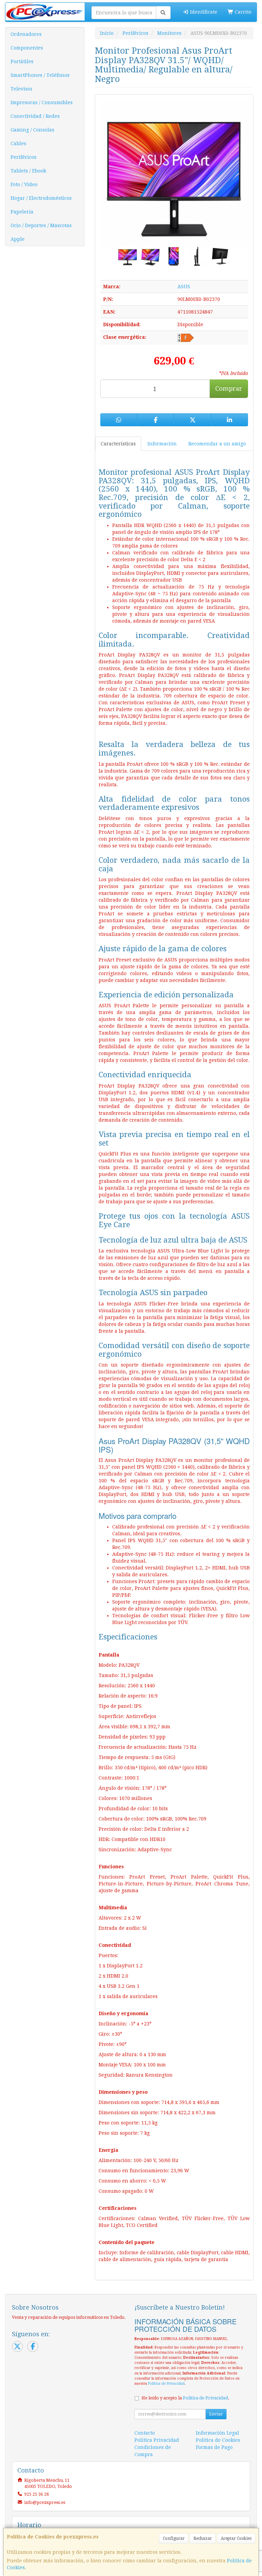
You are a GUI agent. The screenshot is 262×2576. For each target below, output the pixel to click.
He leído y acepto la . (185, 2398)
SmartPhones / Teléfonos (40, 75)
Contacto (145, 2433)
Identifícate (203, 12)
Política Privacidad (157, 2440)
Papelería (22, 212)
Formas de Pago (214, 2447)
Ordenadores (26, 34)
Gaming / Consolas (32, 130)
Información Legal (217, 2433)
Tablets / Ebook (28, 171)
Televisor (22, 89)
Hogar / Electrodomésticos (41, 198)
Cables (18, 143)
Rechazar (203, 2538)
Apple (18, 239)
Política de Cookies (218, 2440)
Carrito (242, 12)
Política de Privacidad (166, 2384)
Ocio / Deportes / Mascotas (41, 225)
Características (118, 444)
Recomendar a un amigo (217, 444)
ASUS (184, 287)
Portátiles (22, 61)
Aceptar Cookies (236, 2538)
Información (162, 444)
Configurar (174, 2538)
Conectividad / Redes (35, 116)
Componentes (27, 48)
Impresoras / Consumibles (42, 102)
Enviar (216, 2414)
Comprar (229, 389)
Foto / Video (24, 184)
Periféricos (24, 157)
